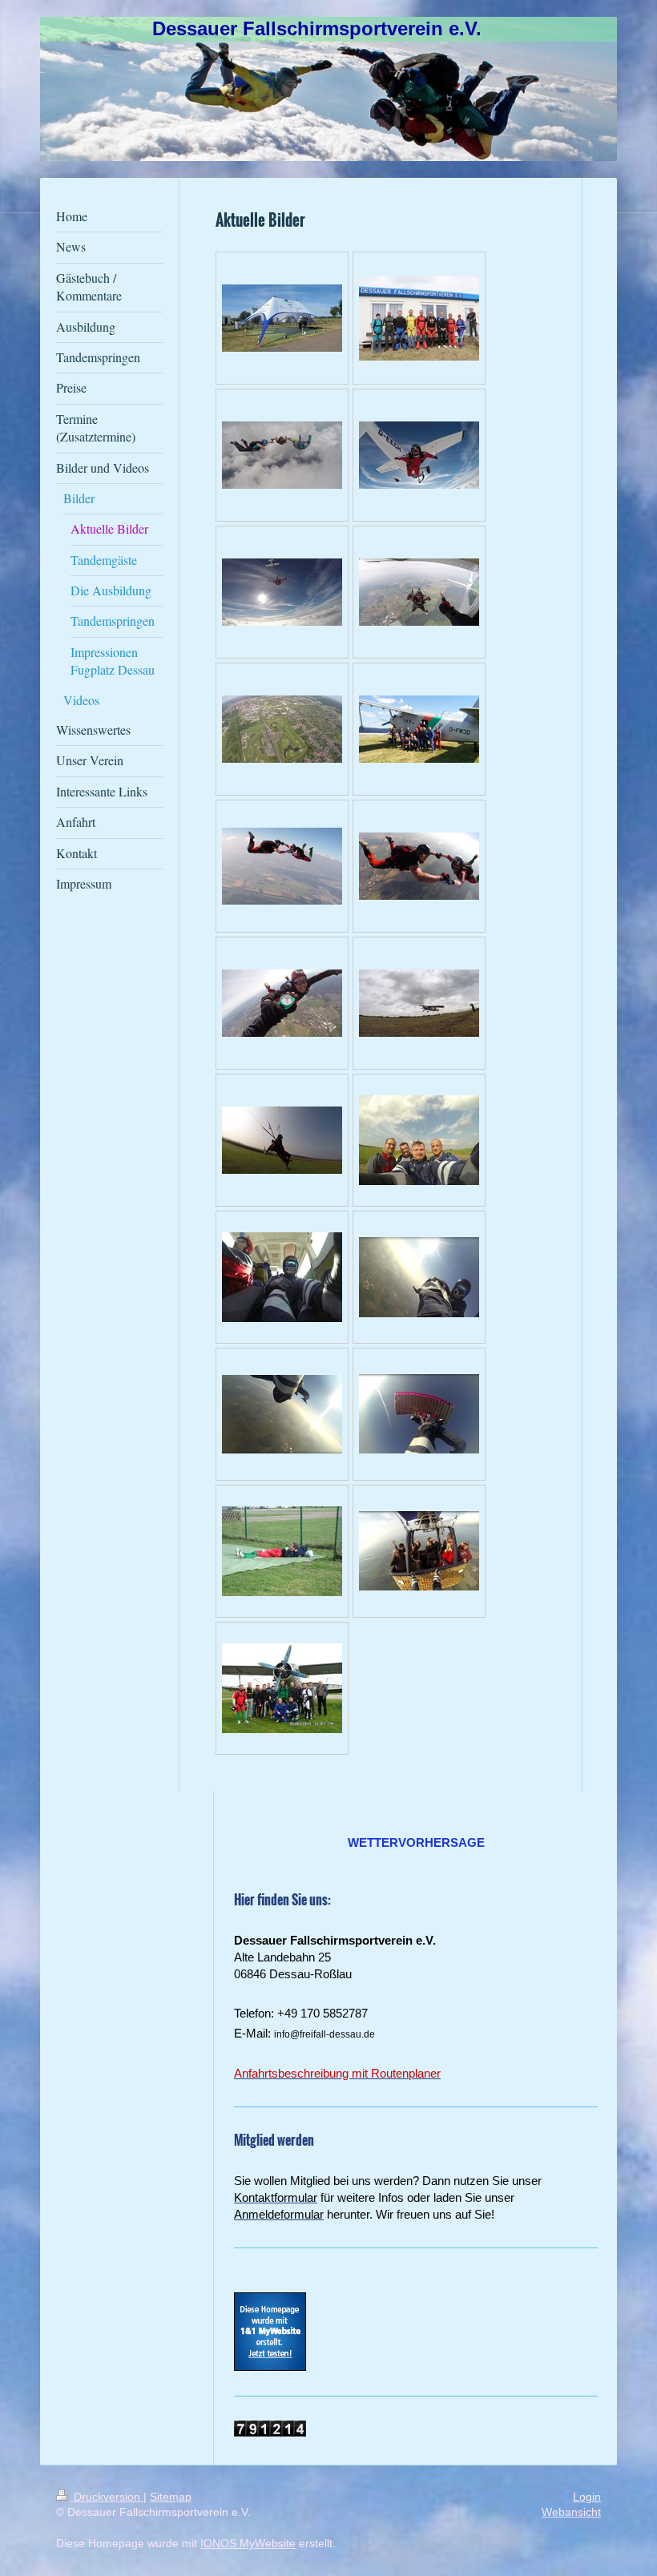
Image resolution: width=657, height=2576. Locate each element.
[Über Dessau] (419, 1277)
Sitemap (171, 2497)
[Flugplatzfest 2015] (419, 729)
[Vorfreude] (419, 1140)
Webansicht (571, 2512)
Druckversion (107, 2497)
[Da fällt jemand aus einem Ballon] (419, 1551)
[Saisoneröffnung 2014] (282, 1688)
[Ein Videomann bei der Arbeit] (282, 1551)
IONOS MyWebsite (248, 2543)
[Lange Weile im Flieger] (282, 1277)
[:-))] (419, 1414)
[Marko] (282, 1140)
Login (587, 2497)
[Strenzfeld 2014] (419, 1003)
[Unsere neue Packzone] (282, 318)
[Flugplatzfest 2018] (419, 318)
